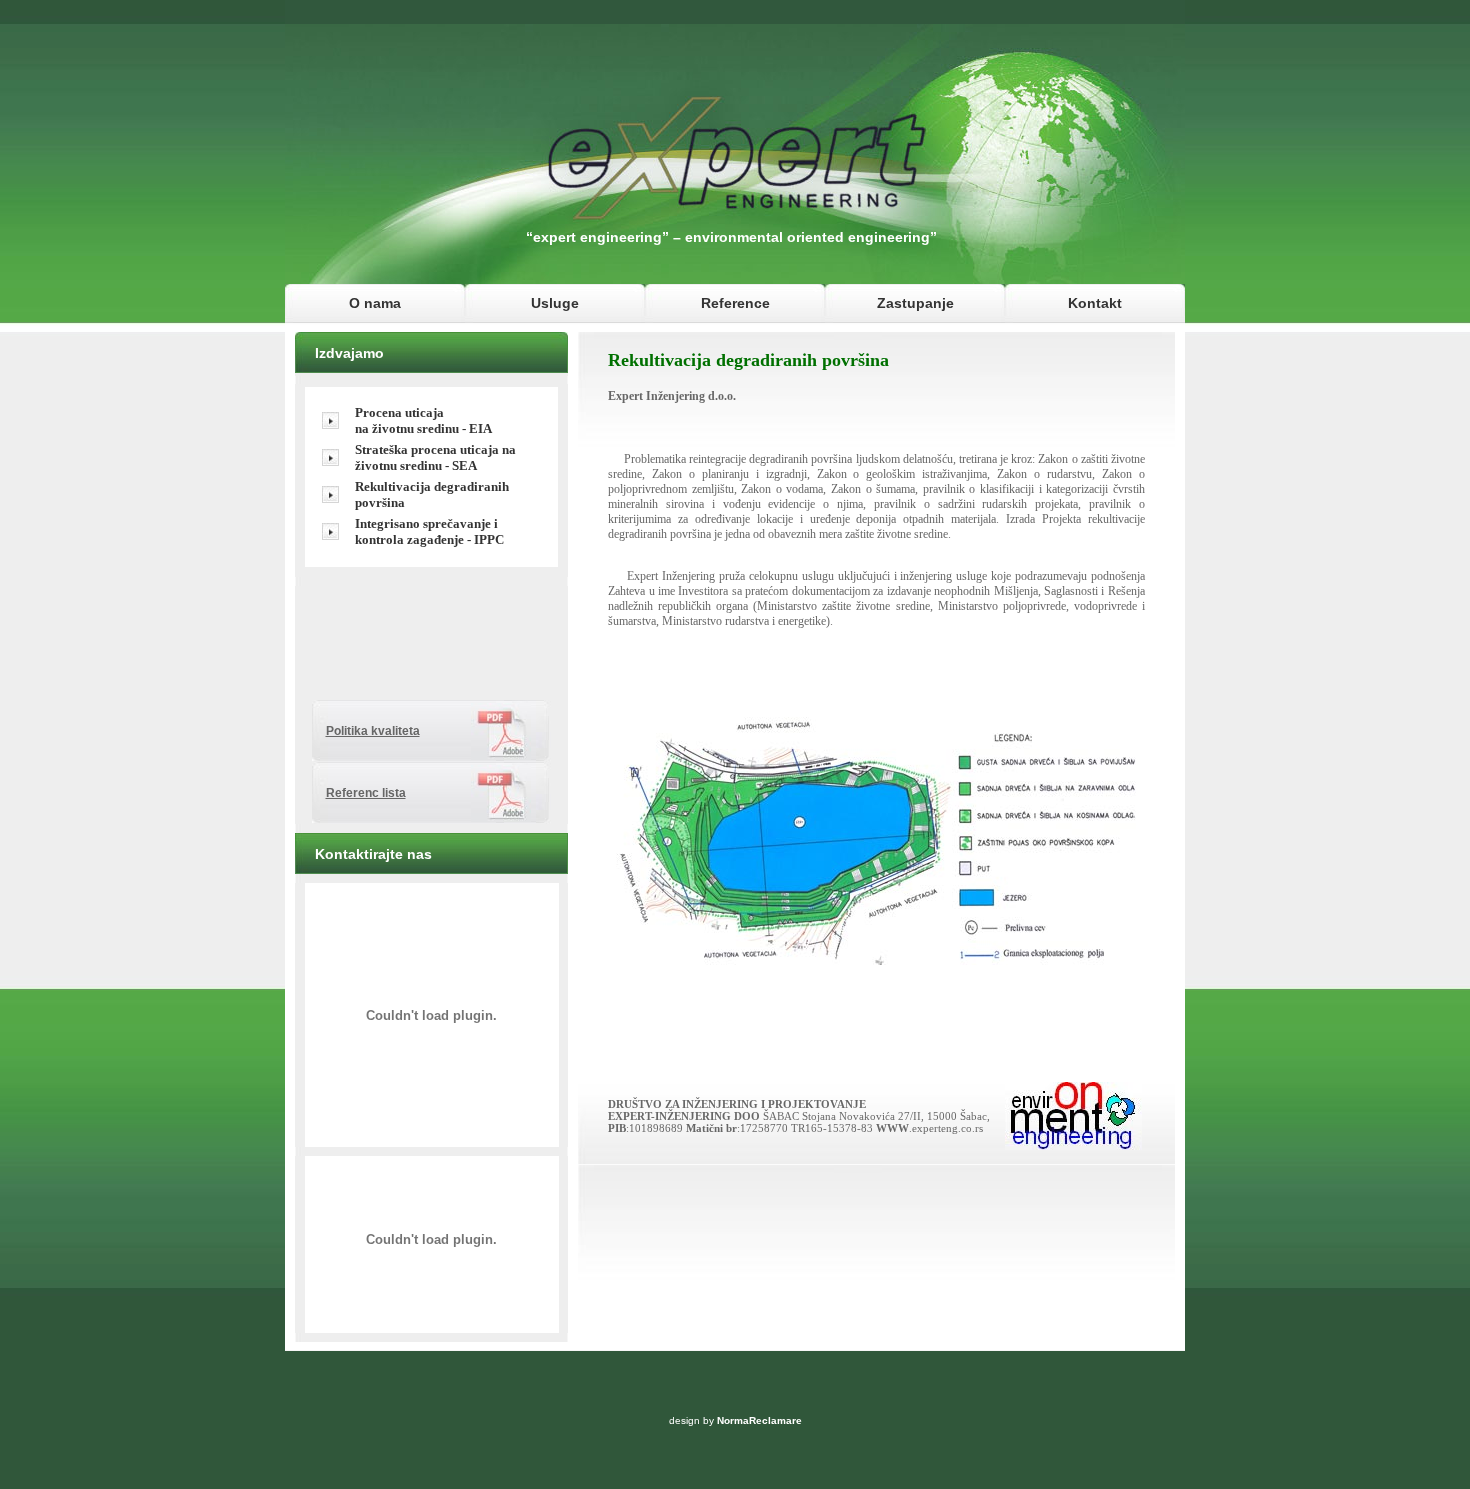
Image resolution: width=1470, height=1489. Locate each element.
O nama (375, 303)
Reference (735, 303)
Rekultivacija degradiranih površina (432, 494)
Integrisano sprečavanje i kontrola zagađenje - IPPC (429, 531)
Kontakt (1095, 303)
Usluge (555, 303)
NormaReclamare (759, 1420)
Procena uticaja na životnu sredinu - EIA (423, 420)
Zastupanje (915, 303)
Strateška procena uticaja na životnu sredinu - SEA (435, 457)
